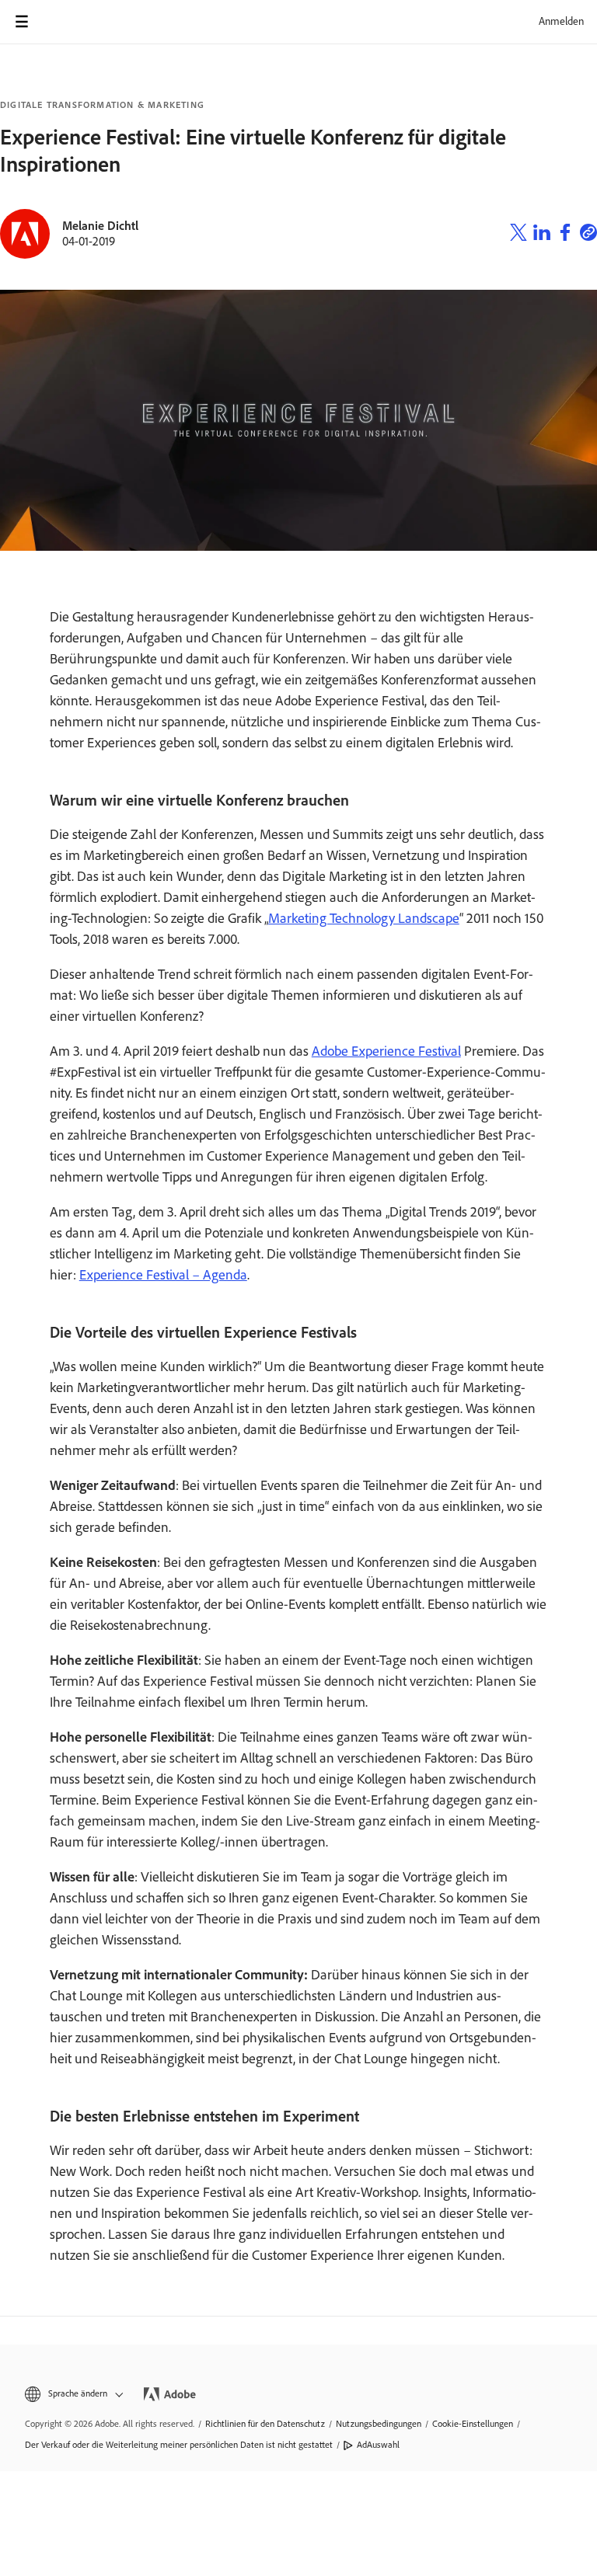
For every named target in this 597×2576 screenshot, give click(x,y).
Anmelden (561, 21)
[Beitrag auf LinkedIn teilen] (542, 235)
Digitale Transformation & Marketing (102, 105)
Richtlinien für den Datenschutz (265, 2424)
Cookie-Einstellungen (473, 2424)
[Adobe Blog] (65, 22)
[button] (73, 2394)
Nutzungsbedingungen (379, 2424)
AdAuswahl (378, 2445)
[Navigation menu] (22, 22)
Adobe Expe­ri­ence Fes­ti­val (386, 1051)
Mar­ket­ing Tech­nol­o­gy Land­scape (364, 918)
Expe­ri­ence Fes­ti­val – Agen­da (163, 1275)
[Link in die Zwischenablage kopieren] (588, 235)
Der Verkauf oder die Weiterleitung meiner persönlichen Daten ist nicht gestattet (179, 2445)
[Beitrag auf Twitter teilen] (518, 235)
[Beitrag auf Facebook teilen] (565, 235)
